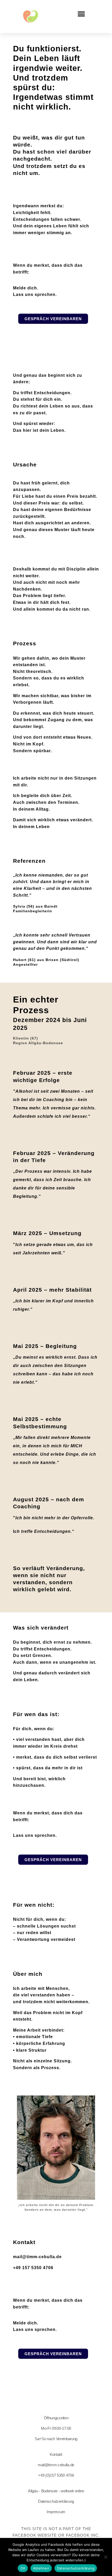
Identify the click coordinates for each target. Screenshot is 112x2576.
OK (23, 2568)
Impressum (56, 2512)
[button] (82, 14)
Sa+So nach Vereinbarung (56, 2439)
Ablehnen (41, 2568)
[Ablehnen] (105, 2557)
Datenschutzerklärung (56, 2501)
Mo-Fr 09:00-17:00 (56, 2428)
